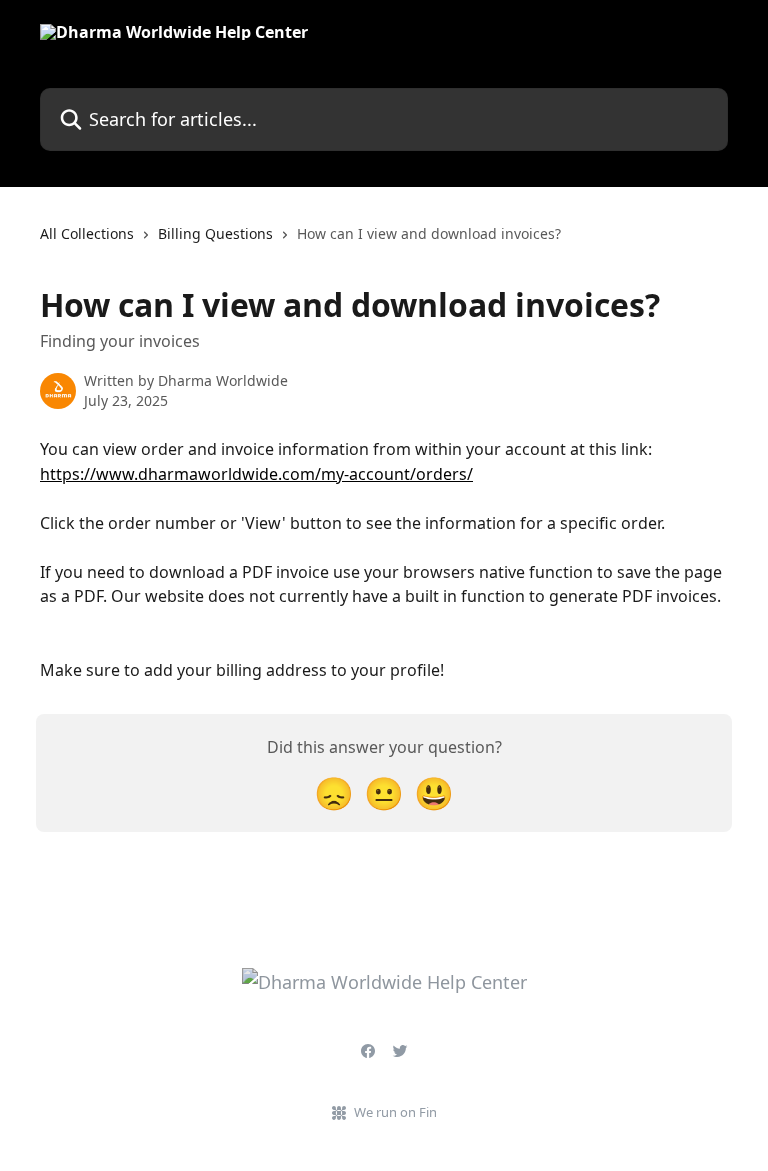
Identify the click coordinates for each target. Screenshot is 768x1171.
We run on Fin (395, 1112)
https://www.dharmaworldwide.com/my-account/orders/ (256, 474)
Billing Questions (215, 233)
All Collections (87, 233)
